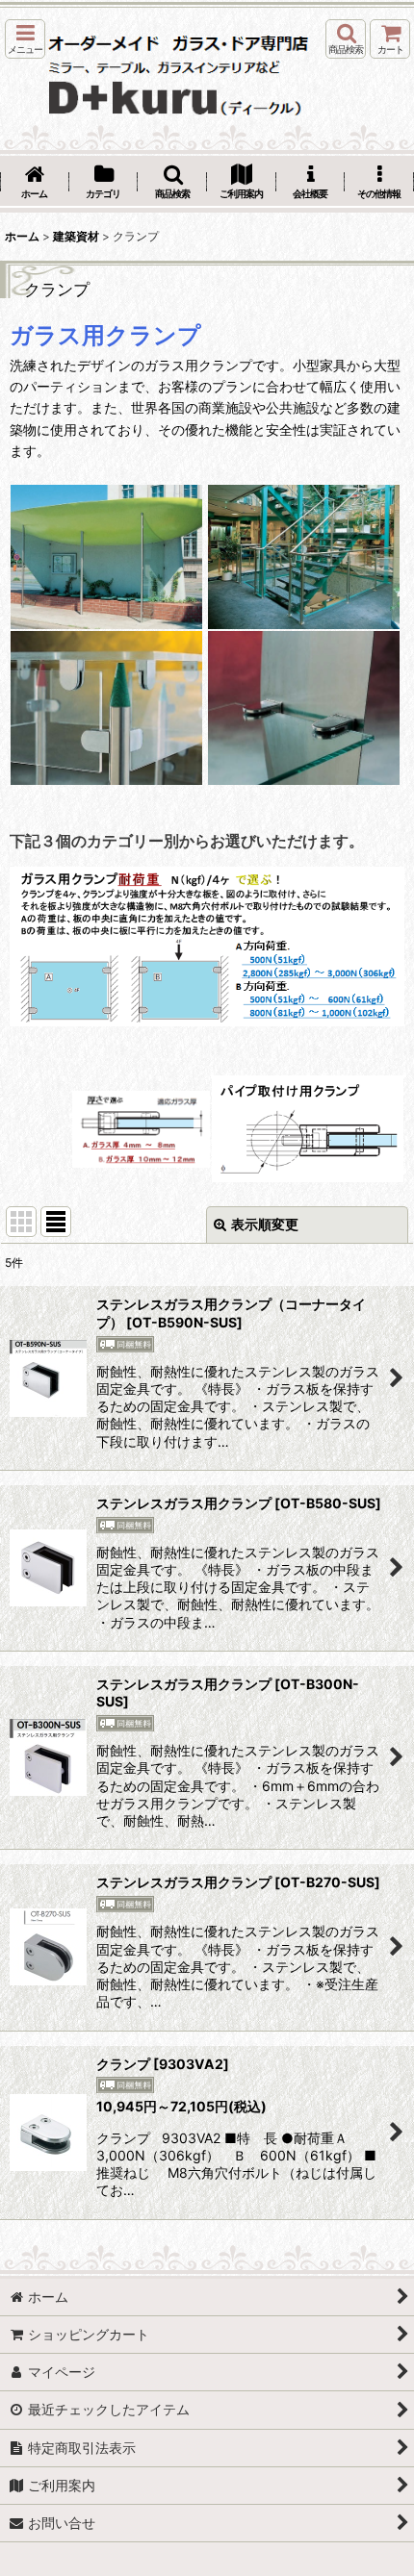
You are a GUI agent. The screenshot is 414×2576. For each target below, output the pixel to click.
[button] (25, 39)
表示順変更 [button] (265, 1224)
